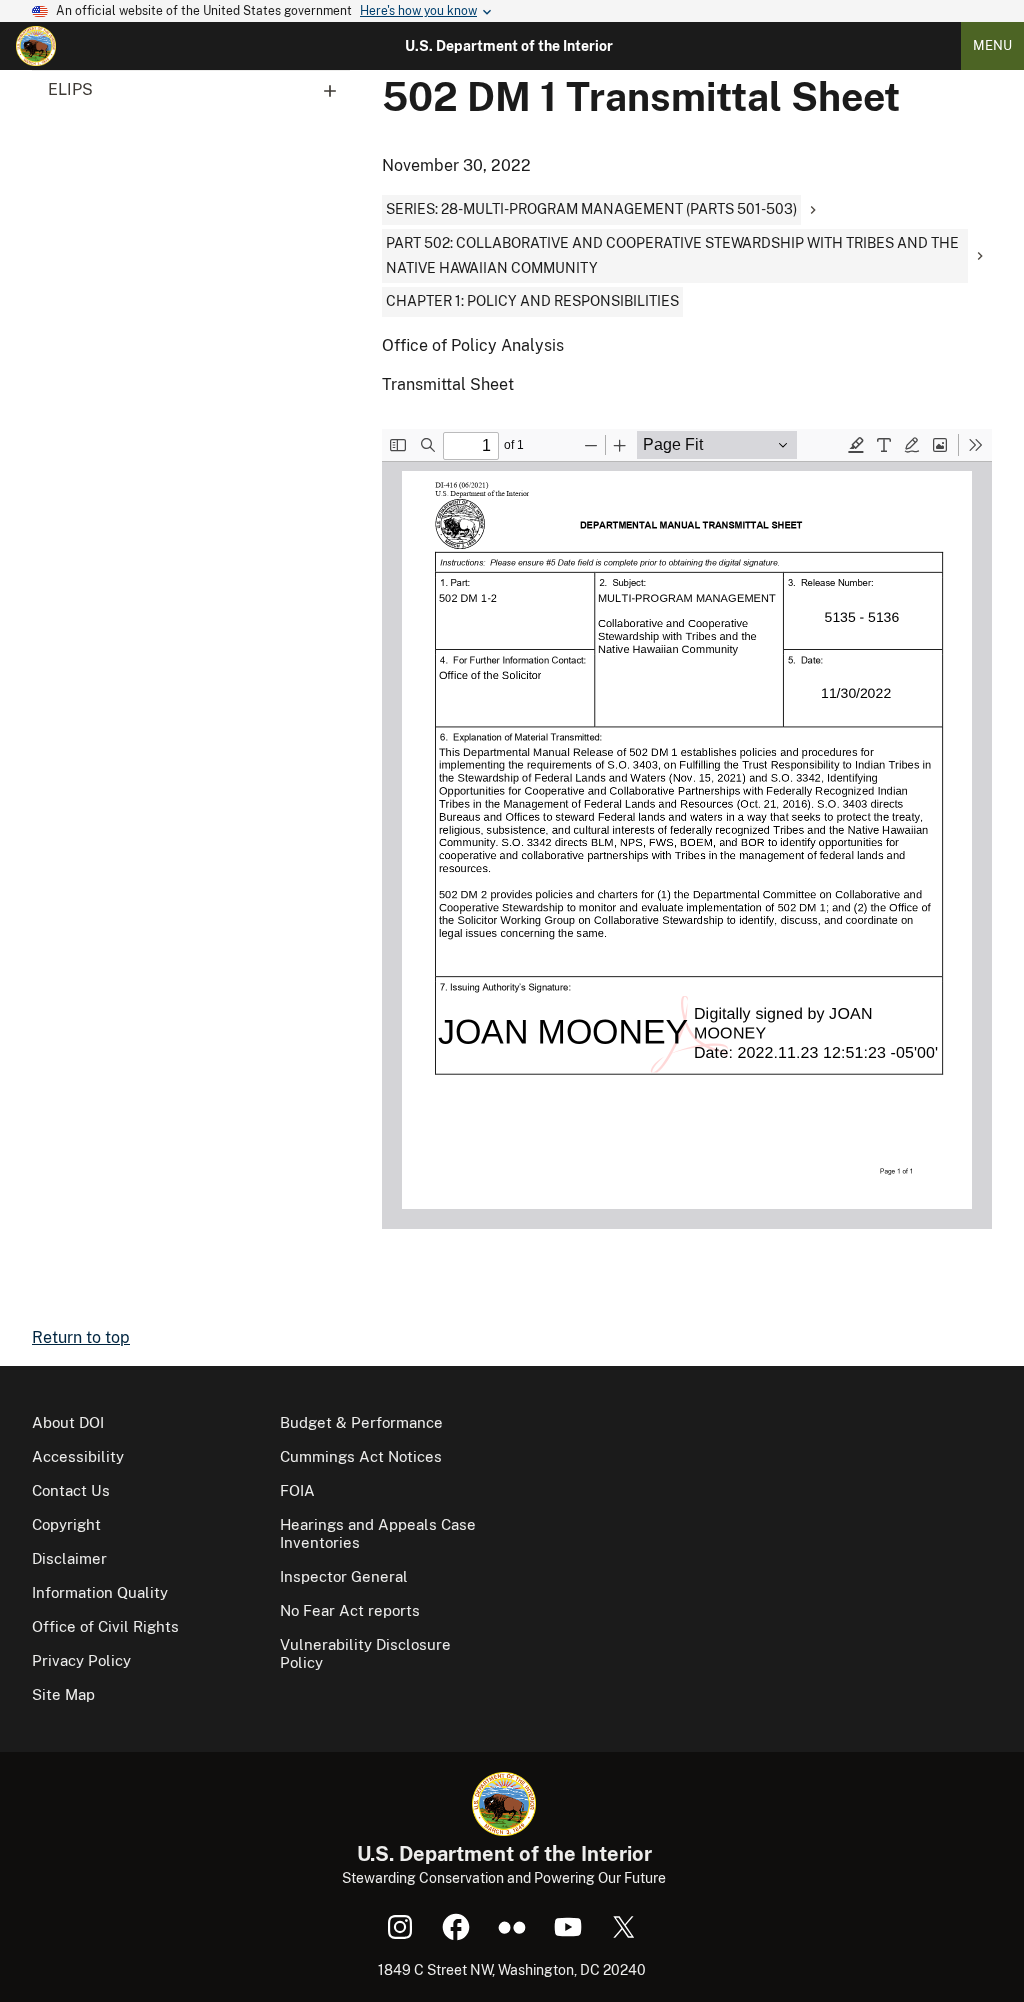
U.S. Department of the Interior (509, 46)
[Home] (36, 46)
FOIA (297, 1490)
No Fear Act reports (350, 1610)
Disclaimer (69, 1558)
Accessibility (78, 1456)
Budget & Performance (361, 1422)
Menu (992, 45)
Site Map (63, 1694)
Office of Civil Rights (105, 1626)
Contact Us (71, 1490)
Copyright (66, 1524)
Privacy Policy (81, 1660)
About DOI (68, 1422)
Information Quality (100, 1592)
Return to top (81, 1337)
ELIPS (70, 89)
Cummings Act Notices (361, 1456)
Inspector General (344, 1576)
